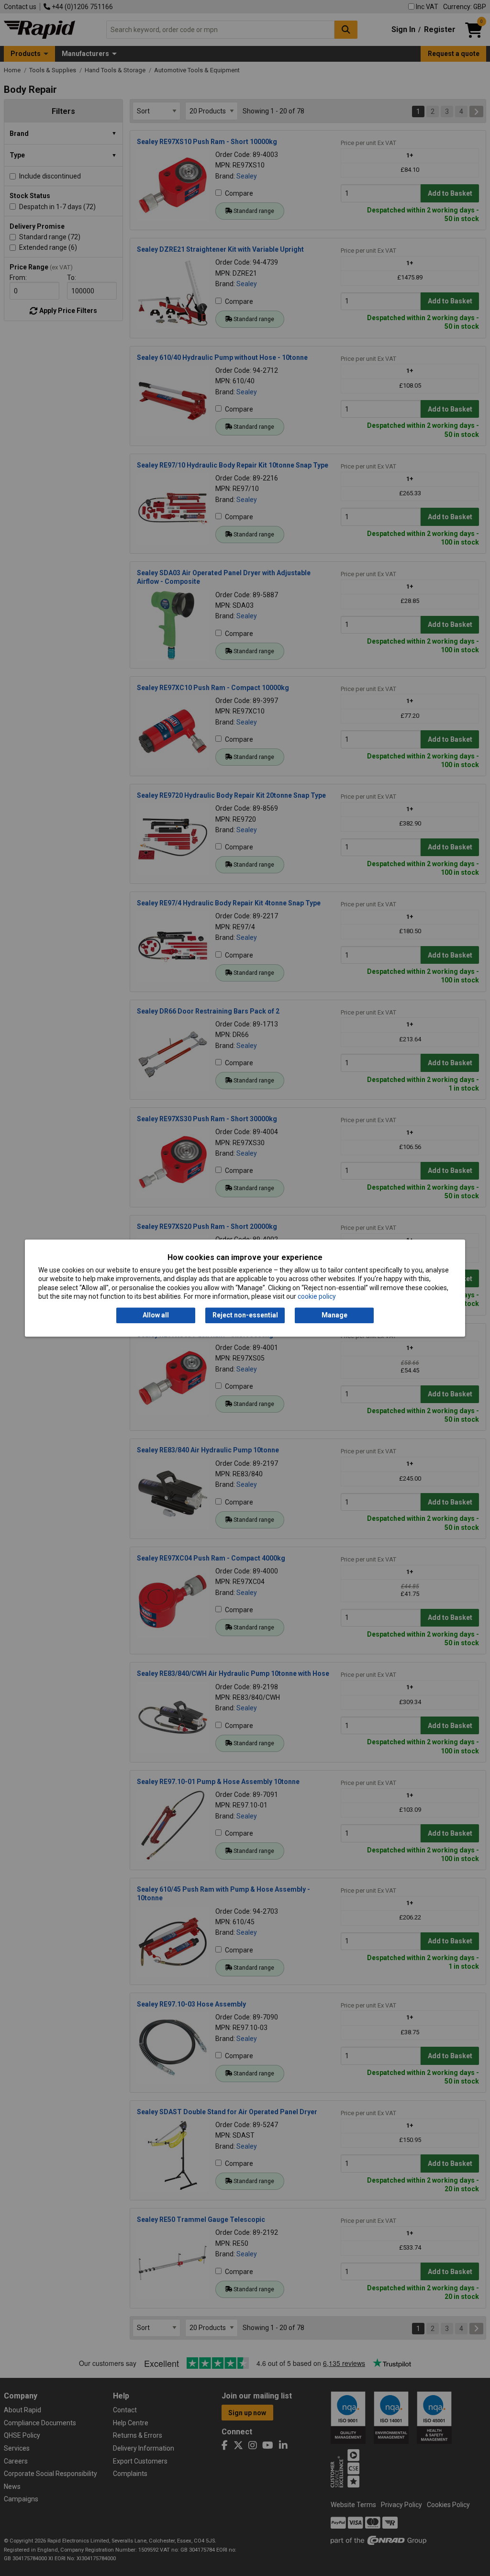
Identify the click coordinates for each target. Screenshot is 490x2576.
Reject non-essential (245, 1316)
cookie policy (317, 1296)
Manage (334, 1316)
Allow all (156, 1316)
